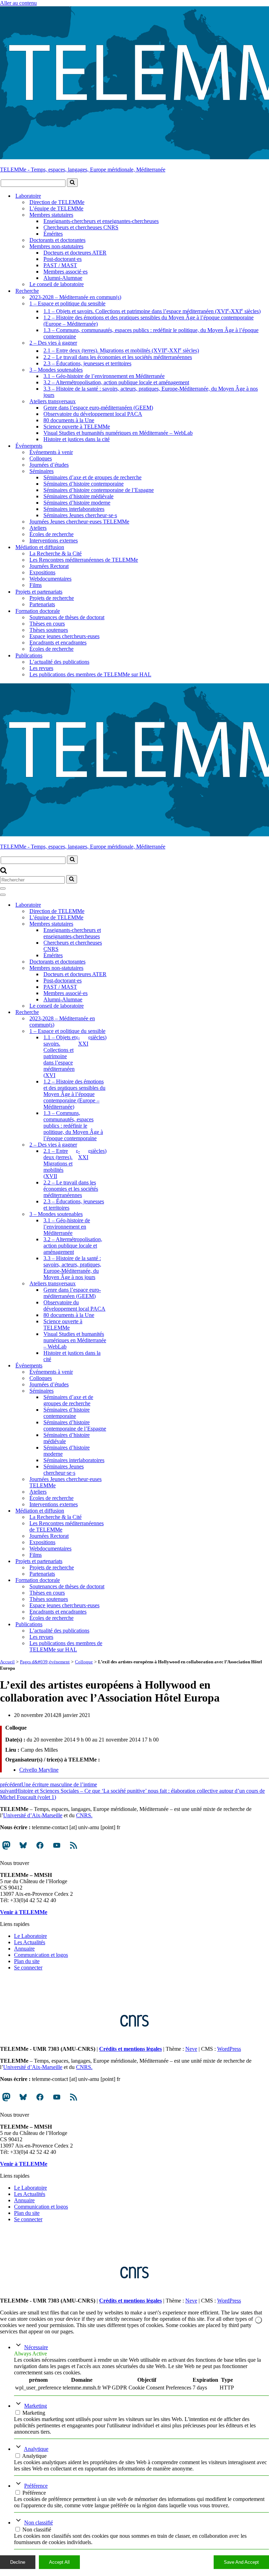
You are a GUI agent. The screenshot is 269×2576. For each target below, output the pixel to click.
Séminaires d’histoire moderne (77, 503)
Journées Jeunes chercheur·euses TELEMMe (79, 522)
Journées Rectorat (49, 566)
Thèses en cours (47, 624)
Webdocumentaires (50, 579)
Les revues (41, 668)
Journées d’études (49, 465)
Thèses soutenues (49, 630)
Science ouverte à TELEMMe (77, 427)
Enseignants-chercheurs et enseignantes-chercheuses (101, 221)
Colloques (41, 458)
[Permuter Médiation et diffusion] (123, 1511)
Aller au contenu (18, 3)
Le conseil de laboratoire (57, 284)
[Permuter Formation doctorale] (123, 1580)
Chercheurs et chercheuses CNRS (81, 227)
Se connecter (28, 1968)
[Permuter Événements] (123, 1365)
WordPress (229, 2049)
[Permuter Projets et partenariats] (123, 1561)
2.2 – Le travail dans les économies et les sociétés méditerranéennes (118, 357)
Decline (18, 2562)
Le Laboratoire (30, 1936)
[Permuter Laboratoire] (123, 905)
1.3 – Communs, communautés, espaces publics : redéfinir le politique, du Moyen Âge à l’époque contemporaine (151, 333)
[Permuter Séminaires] (123, 1391)
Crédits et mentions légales (130, 2049)
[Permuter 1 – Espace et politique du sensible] (123, 1031)
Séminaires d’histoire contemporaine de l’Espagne (99, 490)
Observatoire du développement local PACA (93, 414)
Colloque (84, 1662)
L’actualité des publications (59, 662)
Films (36, 585)
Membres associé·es (65, 272)
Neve (191, 2049)
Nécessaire (36, 2347)
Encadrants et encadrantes (58, 643)
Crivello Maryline (39, 1770)
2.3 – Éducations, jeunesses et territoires (87, 363)
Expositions (42, 572)
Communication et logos (41, 1955)
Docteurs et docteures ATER (75, 253)
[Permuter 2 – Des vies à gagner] (123, 1145)
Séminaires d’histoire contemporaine (84, 484)
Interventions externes (54, 540)
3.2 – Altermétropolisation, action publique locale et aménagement (116, 382)
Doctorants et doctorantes (57, 240)
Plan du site (27, 1961)
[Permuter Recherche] (123, 1012)
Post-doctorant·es (63, 259)
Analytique (36, 2449)
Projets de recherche (52, 598)
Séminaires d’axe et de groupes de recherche (92, 477)
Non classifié (39, 2523)
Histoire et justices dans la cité (77, 439)
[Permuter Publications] (123, 1624)
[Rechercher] (72, 183)
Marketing (36, 2406)
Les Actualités (30, 1942)
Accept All (59, 2562)
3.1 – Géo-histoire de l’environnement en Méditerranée (104, 376)
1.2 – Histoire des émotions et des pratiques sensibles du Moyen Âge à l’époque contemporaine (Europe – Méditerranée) (149, 321)
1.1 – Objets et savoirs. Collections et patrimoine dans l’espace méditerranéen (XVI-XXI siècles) (152, 310)
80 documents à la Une (69, 420)
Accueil (7, 1662)
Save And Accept (241, 2562)
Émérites (53, 234)
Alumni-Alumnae (63, 278)
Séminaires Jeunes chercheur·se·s (80, 515)
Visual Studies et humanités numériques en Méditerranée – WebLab (118, 433)
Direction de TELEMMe (57, 202)
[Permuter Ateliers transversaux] (123, 1283)
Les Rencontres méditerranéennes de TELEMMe (84, 560)
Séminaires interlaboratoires (74, 509)
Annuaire (24, 1949)
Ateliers (38, 528)
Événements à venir (51, 452)
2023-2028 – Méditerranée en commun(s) (75, 297)
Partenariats (42, 604)
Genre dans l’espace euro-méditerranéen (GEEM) (98, 408)
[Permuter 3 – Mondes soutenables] (123, 1214)
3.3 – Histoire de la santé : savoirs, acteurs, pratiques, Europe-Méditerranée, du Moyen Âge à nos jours (151, 392)
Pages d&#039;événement (45, 1662)
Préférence (36, 2486)
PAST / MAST (60, 265)
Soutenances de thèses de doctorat (67, 617)
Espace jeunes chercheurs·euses (64, 636)
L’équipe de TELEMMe (56, 208)
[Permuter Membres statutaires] (123, 924)
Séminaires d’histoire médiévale (78, 496)
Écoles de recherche (51, 534)
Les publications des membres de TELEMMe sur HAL (90, 674)
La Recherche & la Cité (56, 553)
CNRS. (84, 1815)
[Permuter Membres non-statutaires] (123, 968)
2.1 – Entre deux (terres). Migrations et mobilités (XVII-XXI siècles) (121, 350)
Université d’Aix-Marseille (33, 1815)
